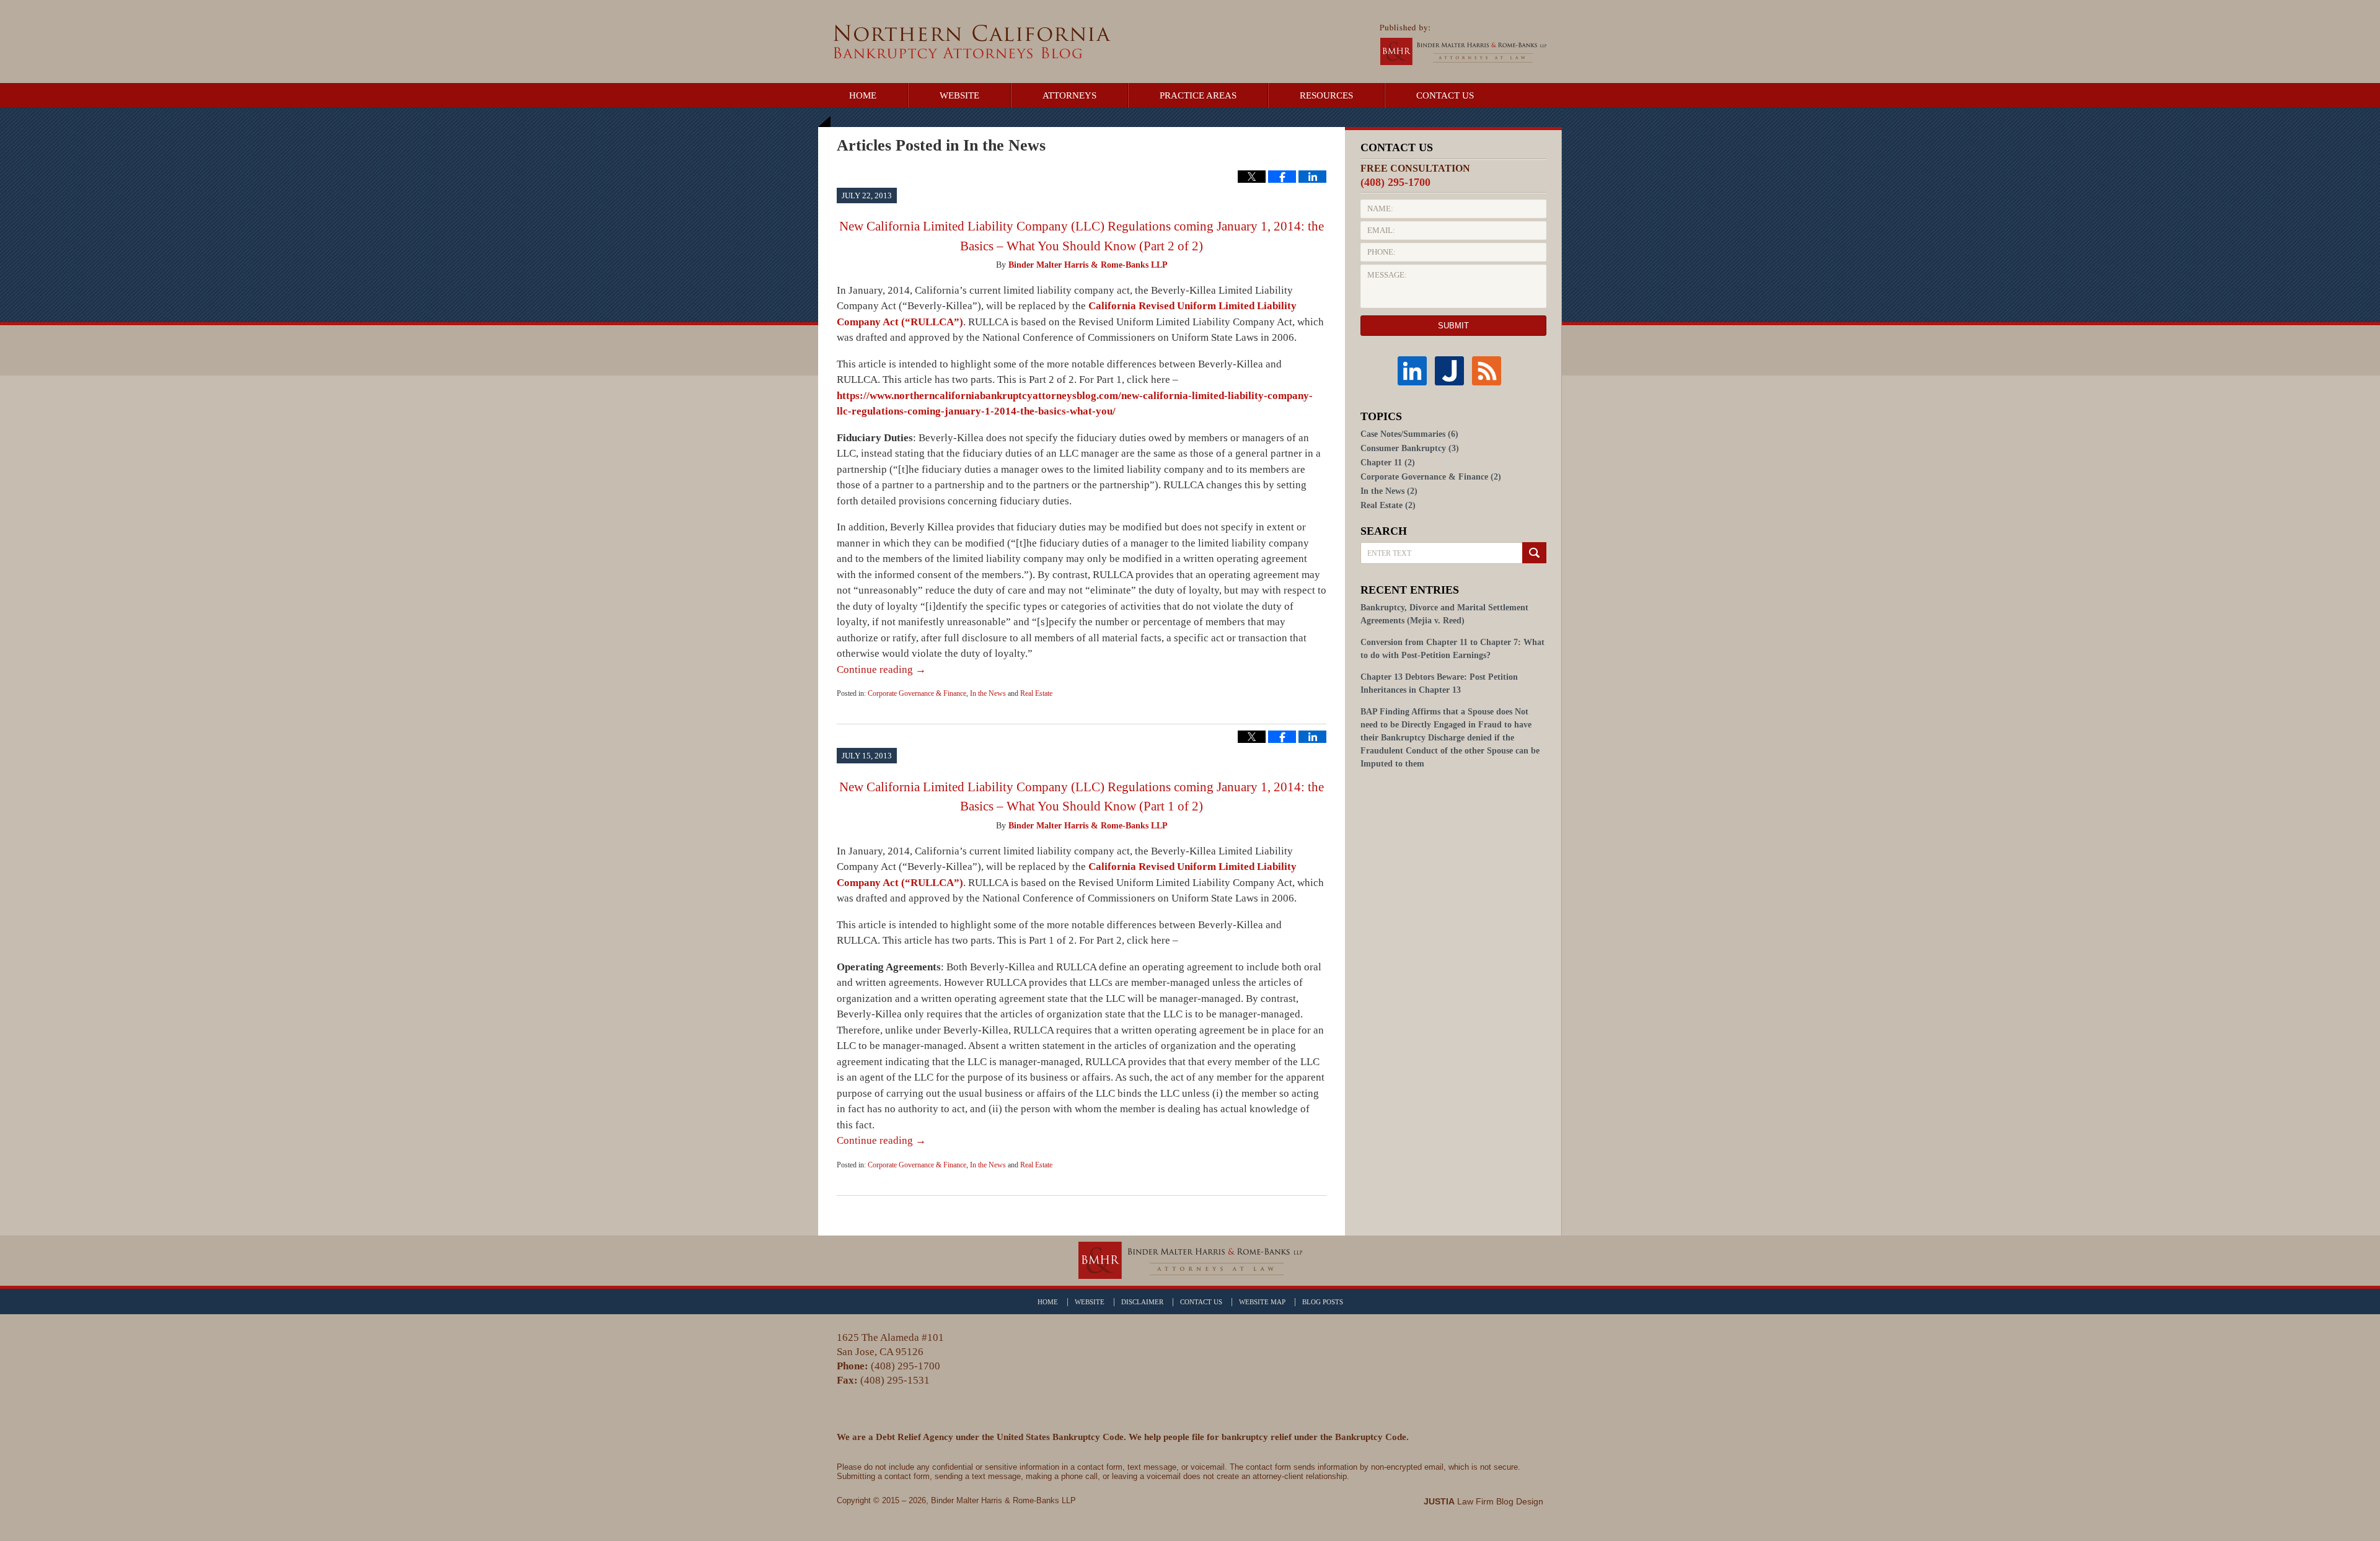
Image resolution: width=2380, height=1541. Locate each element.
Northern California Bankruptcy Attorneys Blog (972, 42)
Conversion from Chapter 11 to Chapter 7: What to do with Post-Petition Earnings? (1452, 649)
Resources (1326, 95)
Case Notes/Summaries (1409, 434)
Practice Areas (1198, 95)
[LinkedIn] (1416, 371)
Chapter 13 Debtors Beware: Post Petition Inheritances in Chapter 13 (1439, 683)
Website (959, 95)
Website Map (1262, 1302)
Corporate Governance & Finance (917, 693)
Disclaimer (1142, 1302)
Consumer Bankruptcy (1410, 448)
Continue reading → (881, 670)
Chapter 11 (1388, 463)
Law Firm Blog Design (1483, 1501)
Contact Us (1445, 95)
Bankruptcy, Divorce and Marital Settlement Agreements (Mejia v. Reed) (1444, 614)
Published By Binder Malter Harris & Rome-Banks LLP (1463, 45)
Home (863, 95)
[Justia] (1453, 371)
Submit (1453, 326)
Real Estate (1036, 693)
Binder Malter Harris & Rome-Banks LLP (1003, 1500)
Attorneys (1069, 95)
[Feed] (1491, 371)
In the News (988, 693)
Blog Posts (1323, 1302)
